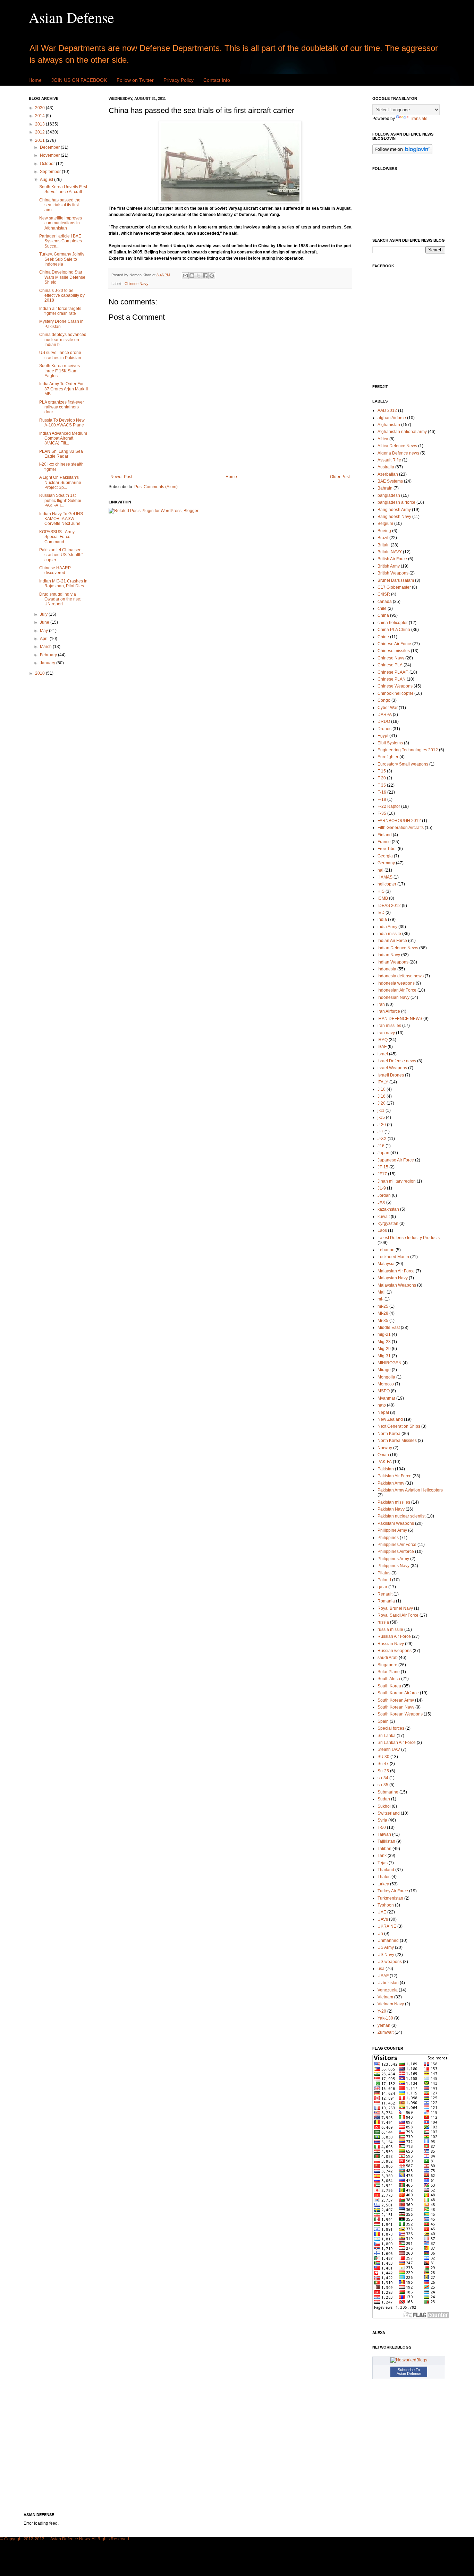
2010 (40, 673)
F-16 (382, 792)
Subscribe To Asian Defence (409, 2372)
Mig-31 (384, 1356)
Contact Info (217, 80)
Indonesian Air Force (397, 990)
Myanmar (386, 1398)
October (48, 164)
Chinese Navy (137, 284)
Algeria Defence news (398, 453)
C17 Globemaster (394, 587)
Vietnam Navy (391, 2004)
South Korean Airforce (398, 1693)
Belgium (385, 524)
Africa (383, 439)
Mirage (384, 1370)
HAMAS (385, 877)
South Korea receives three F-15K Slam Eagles (60, 371)
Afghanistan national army (402, 432)
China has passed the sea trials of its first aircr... (60, 205)
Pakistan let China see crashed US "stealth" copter (61, 555)
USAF (383, 1976)
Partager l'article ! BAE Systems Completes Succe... (61, 241)
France (384, 842)
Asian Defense (71, 17)
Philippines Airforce (396, 1551)
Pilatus (384, 1573)
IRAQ (383, 1040)
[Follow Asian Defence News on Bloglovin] (402, 153)
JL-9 (382, 1188)
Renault (385, 1594)
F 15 (382, 771)
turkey (383, 1884)
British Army (389, 566)
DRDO (384, 721)
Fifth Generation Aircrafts (401, 828)
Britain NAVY (390, 552)
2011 (40, 140)
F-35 (382, 813)
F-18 (382, 799)
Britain (384, 545)
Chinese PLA (390, 665)
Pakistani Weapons (396, 1523)
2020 (40, 108)
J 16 (382, 1096)
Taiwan (384, 1834)
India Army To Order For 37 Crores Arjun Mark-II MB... (64, 389)
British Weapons (393, 573)
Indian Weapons (393, 962)
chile (382, 608)
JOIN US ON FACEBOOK (79, 80)
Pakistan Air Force (395, 1476)
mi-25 (383, 1306)
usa (381, 1969)
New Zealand (390, 1419)
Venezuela (388, 1990)
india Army (387, 927)
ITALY (383, 1082)
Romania (386, 1601)
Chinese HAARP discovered (55, 570)
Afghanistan (389, 425)
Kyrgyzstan (388, 1224)
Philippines (388, 1538)
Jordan (384, 1195)
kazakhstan (388, 1209)
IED (381, 913)
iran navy (386, 1033)
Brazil (383, 538)
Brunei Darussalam (396, 580)
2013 (40, 124)
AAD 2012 (387, 410)
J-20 (382, 1125)
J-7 (380, 1132)
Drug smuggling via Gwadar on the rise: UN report (60, 599)
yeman (384, 2025)
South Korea (389, 1686)
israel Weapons (392, 1068)
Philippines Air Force (397, 1545)
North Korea (389, 1434)
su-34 (383, 1778)
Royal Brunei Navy (395, 1608)
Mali (382, 1292)
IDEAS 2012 (389, 906)
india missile (389, 934)
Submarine (388, 1792)
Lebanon (386, 1250)
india (382, 919)
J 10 (382, 1089)
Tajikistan (386, 1841)
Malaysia (386, 1264)
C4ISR (384, 594)
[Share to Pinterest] (212, 276)
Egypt (383, 736)
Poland (384, 1580)
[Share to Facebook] (205, 276)
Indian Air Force (392, 941)
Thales (384, 1877)
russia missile (390, 1630)
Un (380, 1934)
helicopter (387, 884)
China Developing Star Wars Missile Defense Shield (62, 277)
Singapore (387, 1665)
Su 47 (383, 1764)
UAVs (383, 1919)
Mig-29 (384, 1349)
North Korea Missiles (397, 1441)
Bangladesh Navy (394, 517)
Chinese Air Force (394, 644)
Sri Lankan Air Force (397, 1743)
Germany (386, 863)
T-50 (382, 1827)
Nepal (383, 1412)
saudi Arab (388, 1658)
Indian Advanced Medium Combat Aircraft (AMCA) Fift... (63, 438)
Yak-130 (385, 2018)
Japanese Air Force (396, 1160)
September (51, 172)
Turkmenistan (390, 1898)
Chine (383, 637)
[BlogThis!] (192, 276)
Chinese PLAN (392, 679)
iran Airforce (389, 1011)
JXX (381, 1202)
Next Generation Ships (399, 1426)
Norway (385, 1448)
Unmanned (388, 1940)
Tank (382, 1856)
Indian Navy (389, 955)
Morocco (386, 1384)
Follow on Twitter (135, 80)
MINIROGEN (390, 1363)
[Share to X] (198, 276)
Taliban (384, 1849)
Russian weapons (395, 1651)
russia (383, 1622)
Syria (382, 1820)
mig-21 (384, 1334)
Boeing (384, 531)
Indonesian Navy (393, 997)
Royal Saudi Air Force (398, 1615)
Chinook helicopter (395, 693)
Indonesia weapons (396, 983)
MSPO (384, 1391)
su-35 (383, 1785)
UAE (382, 1912)
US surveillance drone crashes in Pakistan (60, 355)
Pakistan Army (391, 1483)
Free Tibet (387, 849)
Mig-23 (384, 1342)
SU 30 (383, 1757)
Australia (386, 467)
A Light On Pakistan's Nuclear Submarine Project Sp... (60, 482)
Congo (384, 700)
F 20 (382, 778)
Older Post (340, 477)
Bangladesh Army (394, 510)
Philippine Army (392, 1530)
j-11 (381, 1110)
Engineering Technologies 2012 (408, 750)
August (47, 180)
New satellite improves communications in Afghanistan (61, 223)
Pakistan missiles (394, 1502)
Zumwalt (386, 2032)
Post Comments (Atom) (156, 487)
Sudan (384, 1799)
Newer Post (121, 477)
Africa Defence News (397, 446)
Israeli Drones (391, 1075)
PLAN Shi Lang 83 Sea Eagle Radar (61, 454)
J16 (381, 1146)
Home (35, 80)
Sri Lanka (387, 1736)
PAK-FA (385, 1462)
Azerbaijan (388, 474)
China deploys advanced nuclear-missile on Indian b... (63, 340)
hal (380, 870)
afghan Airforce (392, 418)
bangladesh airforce (396, 502)
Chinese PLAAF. (393, 672)
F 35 (382, 785)
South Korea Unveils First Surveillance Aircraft (63, 189)
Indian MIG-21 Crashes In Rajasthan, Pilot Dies (63, 584)
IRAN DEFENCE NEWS (400, 1019)
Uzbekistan (388, 1983)
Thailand (386, 1870)
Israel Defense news (397, 1061)
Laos (382, 1230)
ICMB (383, 898)
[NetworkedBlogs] (409, 2360)
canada (385, 602)
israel (383, 1054)
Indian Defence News (398, 948)
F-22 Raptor (389, 806)
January (48, 663)
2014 (40, 116)
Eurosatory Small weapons (403, 764)
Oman (383, 1455)
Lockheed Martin (393, 1257)
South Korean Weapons (400, 1714)
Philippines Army (393, 1559)
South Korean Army (396, 1700)
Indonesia (387, 969)
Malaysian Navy (393, 1278)
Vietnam (385, 1997)
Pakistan (386, 1469)
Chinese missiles (394, 651)
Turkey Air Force (393, 1891)
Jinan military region (397, 1181)
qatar (382, 1587)
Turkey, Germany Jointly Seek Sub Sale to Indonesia (62, 259)
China (383, 615)
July (44, 614)
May (44, 631)
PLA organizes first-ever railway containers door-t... (62, 407)
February (49, 655)
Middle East (389, 1328)
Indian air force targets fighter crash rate (60, 311)
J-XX (382, 1139)
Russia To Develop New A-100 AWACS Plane (62, 423)
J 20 (382, 1103)
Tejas (383, 1863)
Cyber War (388, 708)
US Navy (386, 1955)
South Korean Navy (396, 1707)
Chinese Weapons (395, 686)
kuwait (384, 1217)
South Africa (389, 1679)
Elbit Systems (390, 743)
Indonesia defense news (401, 976)
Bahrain (385, 488)
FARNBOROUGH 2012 (399, 821)
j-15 (381, 1117)
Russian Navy (391, 1644)
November (50, 155)
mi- (380, 1299)
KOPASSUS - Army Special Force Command (57, 537)
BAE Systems (390, 481)
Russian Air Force (394, 1636)
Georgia (385, 856)
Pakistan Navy (391, 1509)
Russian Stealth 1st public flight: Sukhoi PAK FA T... (60, 500)
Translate (419, 119)
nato (382, 1405)
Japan (383, 1153)
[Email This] (185, 276)
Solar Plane (389, 1672)
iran (381, 1004)
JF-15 (383, 1167)
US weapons (390, 1962)
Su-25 (383, 1771)
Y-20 (382, 2011)
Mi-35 (383, 1321)
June (45, 622)
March (46, 647)
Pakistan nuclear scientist (401, 1516)
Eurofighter (388, 757)
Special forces (391, 1728)
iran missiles (389, 1026)
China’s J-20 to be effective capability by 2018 (62, 296)
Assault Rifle (389, 460)
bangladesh (389, 495)
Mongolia (386, 1377)
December (50, 147)
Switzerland (389, 1813)
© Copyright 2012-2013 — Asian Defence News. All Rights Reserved (65, 2539)
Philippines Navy (393, 1566)
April (45, 639)
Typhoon (386, 1905)
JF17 (382, 1174)
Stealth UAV (389, 1749)
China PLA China (394, 630)
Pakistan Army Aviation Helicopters (410, 1490)
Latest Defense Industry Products (409, 1238)
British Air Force (392, 559)
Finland (385, 835)
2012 (40, 132)
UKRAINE (387, 1926)
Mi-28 (383, 1313)
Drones (384, 729)
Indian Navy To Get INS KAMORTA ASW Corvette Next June (61, 519)
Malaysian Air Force (396, 1271)
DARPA (385, 715)
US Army (386, 1947)
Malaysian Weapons (397, 1285)
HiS (381, 891)
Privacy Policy (179, 80)
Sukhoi (384, 1806)
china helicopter (393, 623)
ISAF (382, 1047)
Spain (383, 1721)
